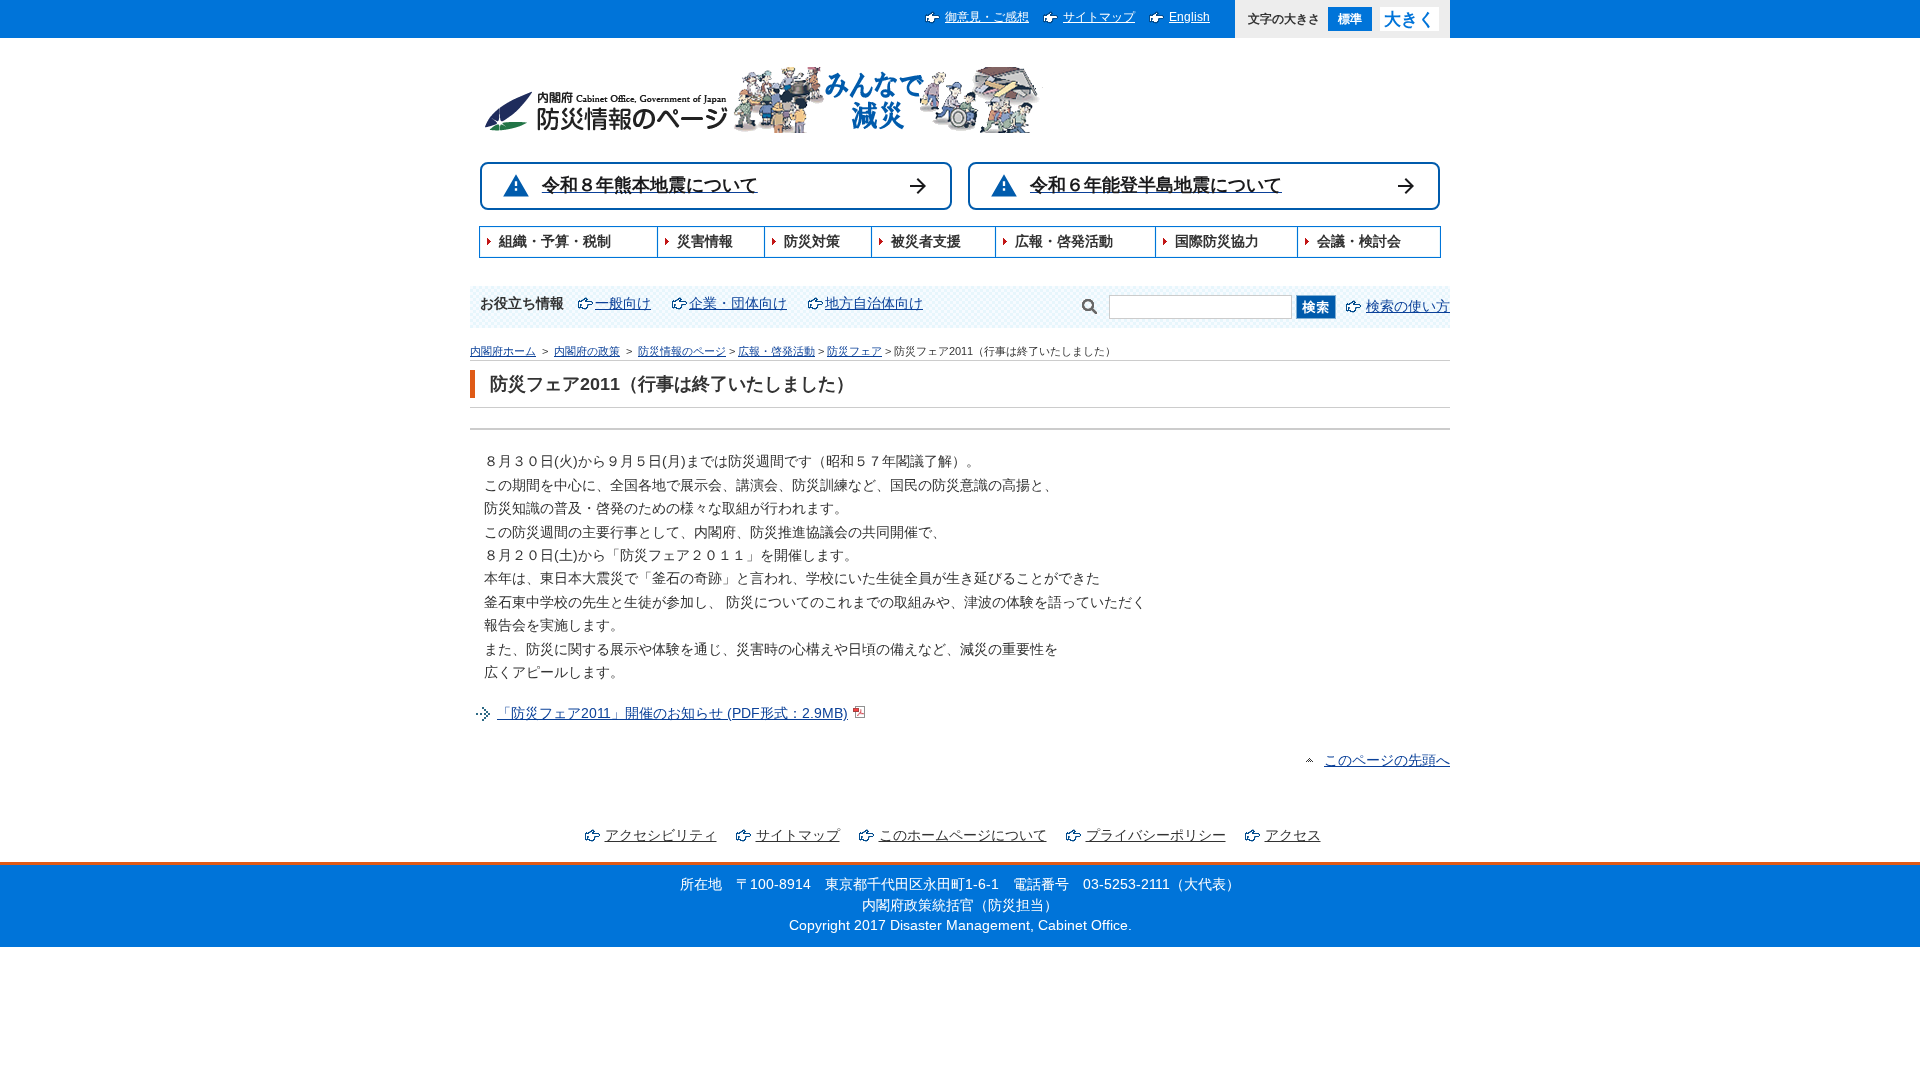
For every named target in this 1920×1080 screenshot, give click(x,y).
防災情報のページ (682, 351)
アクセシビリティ (661, 835)
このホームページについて (963, 835)
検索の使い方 (1408, 306)
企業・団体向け (738, 303)
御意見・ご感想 (987, 17)
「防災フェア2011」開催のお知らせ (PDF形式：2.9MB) (672, 713)
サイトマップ (1099, 17)
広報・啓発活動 (776, 351)
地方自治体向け (874, 303)
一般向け (623, 303)
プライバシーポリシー (1156, 835)
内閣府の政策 (587, 351)
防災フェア (854, 351)
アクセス (1293, 835)
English (1189, 17)
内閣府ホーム (503, 351)
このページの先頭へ (1387, 760)
